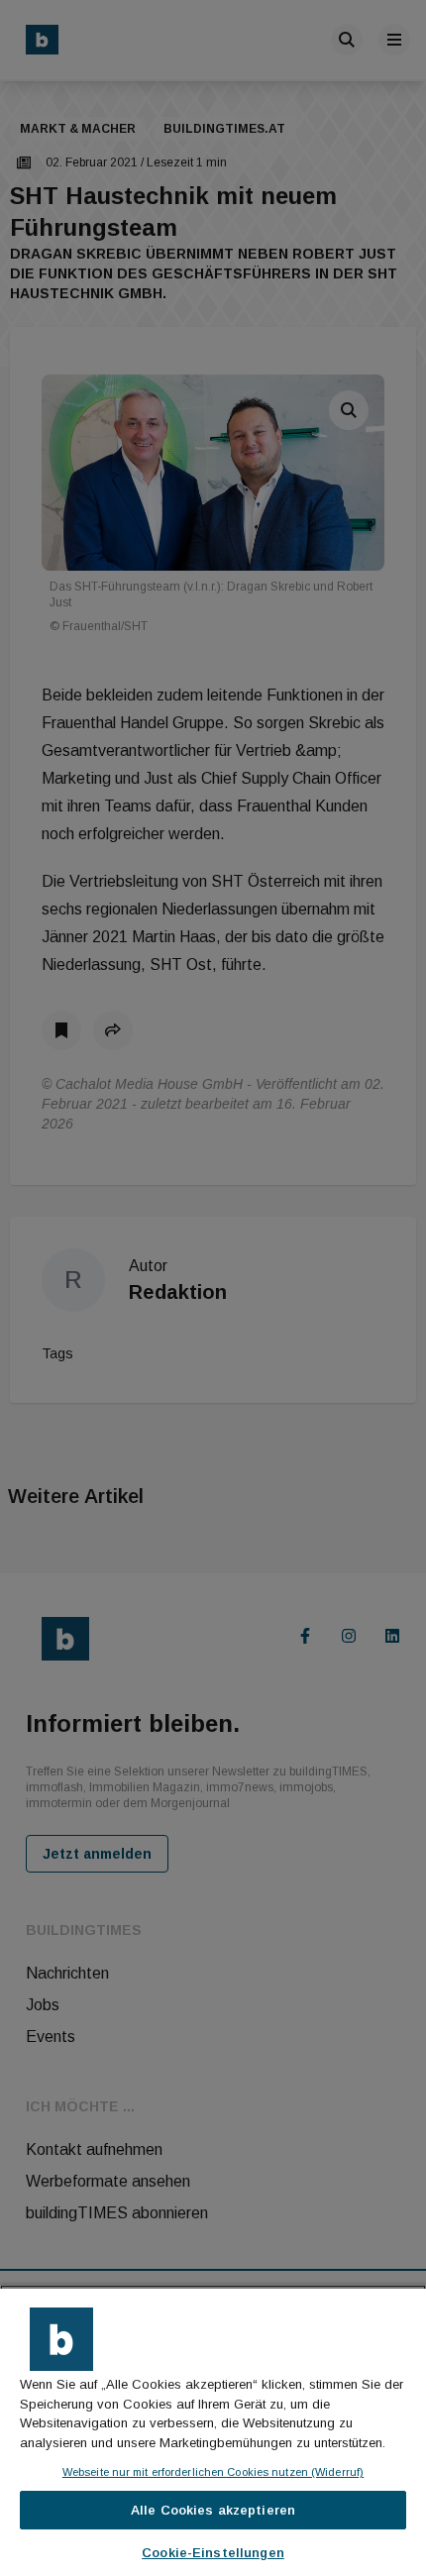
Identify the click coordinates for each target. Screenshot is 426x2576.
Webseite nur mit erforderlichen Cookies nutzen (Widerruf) (213, 2472)
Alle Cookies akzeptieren (213, 2510)
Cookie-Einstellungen (213, 2553)
